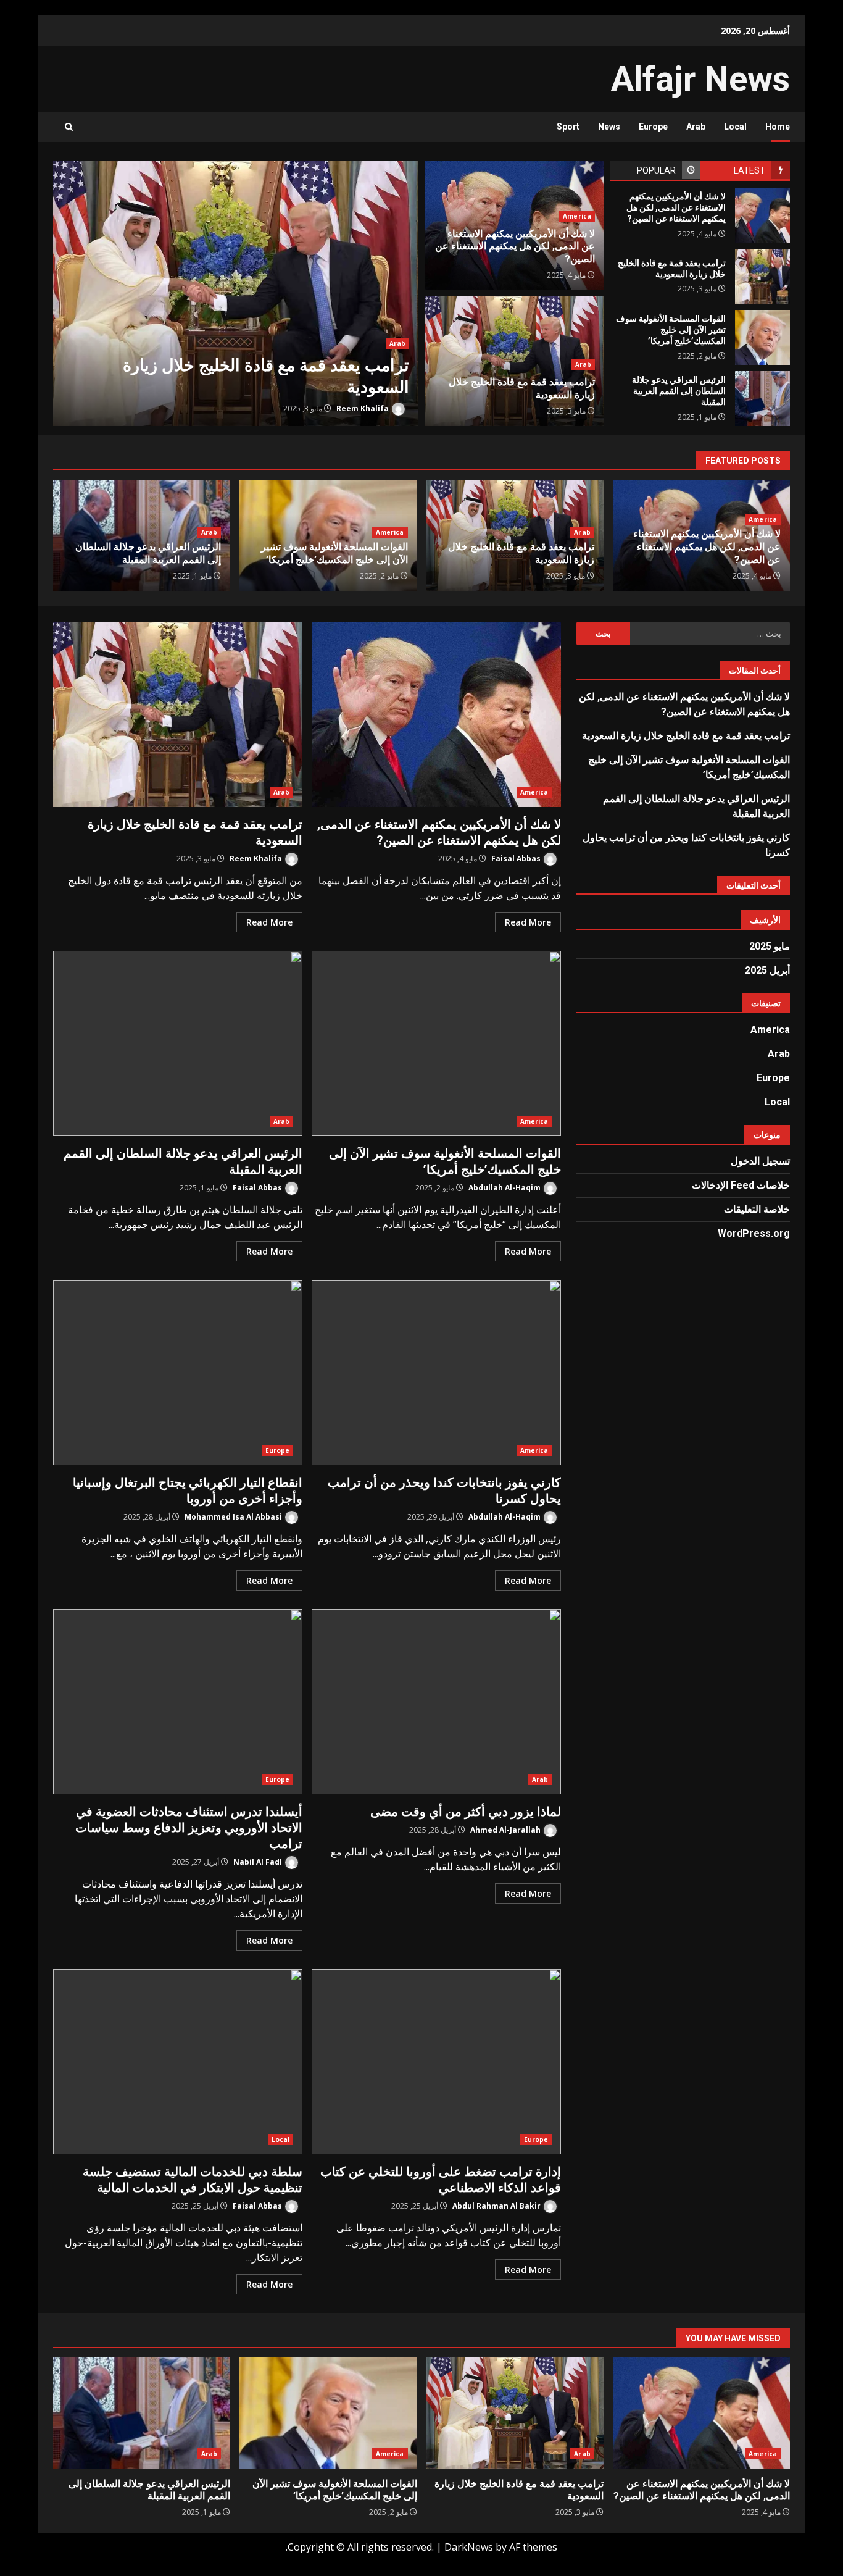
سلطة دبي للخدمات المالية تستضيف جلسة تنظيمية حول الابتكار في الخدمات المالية (178, 2062)
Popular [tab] (656, 170)
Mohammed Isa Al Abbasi (234, 1517)
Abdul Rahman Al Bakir (497, 2206)
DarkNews (469, 2547)
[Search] (69, 127)
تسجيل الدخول (760, 1161)
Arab (696, 127)
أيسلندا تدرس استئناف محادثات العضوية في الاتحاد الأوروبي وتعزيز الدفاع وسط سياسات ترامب (178, 1702)
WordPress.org (754, 1233)
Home (778, 127)
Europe (653, 127)
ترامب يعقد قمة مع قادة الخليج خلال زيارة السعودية (236, 293)
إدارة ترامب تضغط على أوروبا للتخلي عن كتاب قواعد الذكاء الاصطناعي (436, 2062)
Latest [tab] (750, 170)
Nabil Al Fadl (259, 1862)
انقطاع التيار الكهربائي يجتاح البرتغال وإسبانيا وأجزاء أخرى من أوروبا (178, 1373)
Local (735, 127)
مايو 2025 (770, 946)
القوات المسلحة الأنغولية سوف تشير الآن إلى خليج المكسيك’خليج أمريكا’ (762, 337)
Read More (528, 922)
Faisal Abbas (517, 859)
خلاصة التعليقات (757, 1209)
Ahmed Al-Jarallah (506, 1830)
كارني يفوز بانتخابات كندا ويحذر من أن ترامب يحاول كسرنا (436, 1373)
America (577, 216)
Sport (568, 127)
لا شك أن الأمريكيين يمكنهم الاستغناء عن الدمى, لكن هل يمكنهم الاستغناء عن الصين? (762, 215)
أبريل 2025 (767, 970)
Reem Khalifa (363, 408)
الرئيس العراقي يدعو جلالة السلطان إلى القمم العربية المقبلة (762, 399)
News (609, 127)
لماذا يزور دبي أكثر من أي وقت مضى (436, 1702)
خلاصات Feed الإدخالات (741, 1185)
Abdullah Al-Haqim (505, 1188)
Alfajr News (700, 79)
